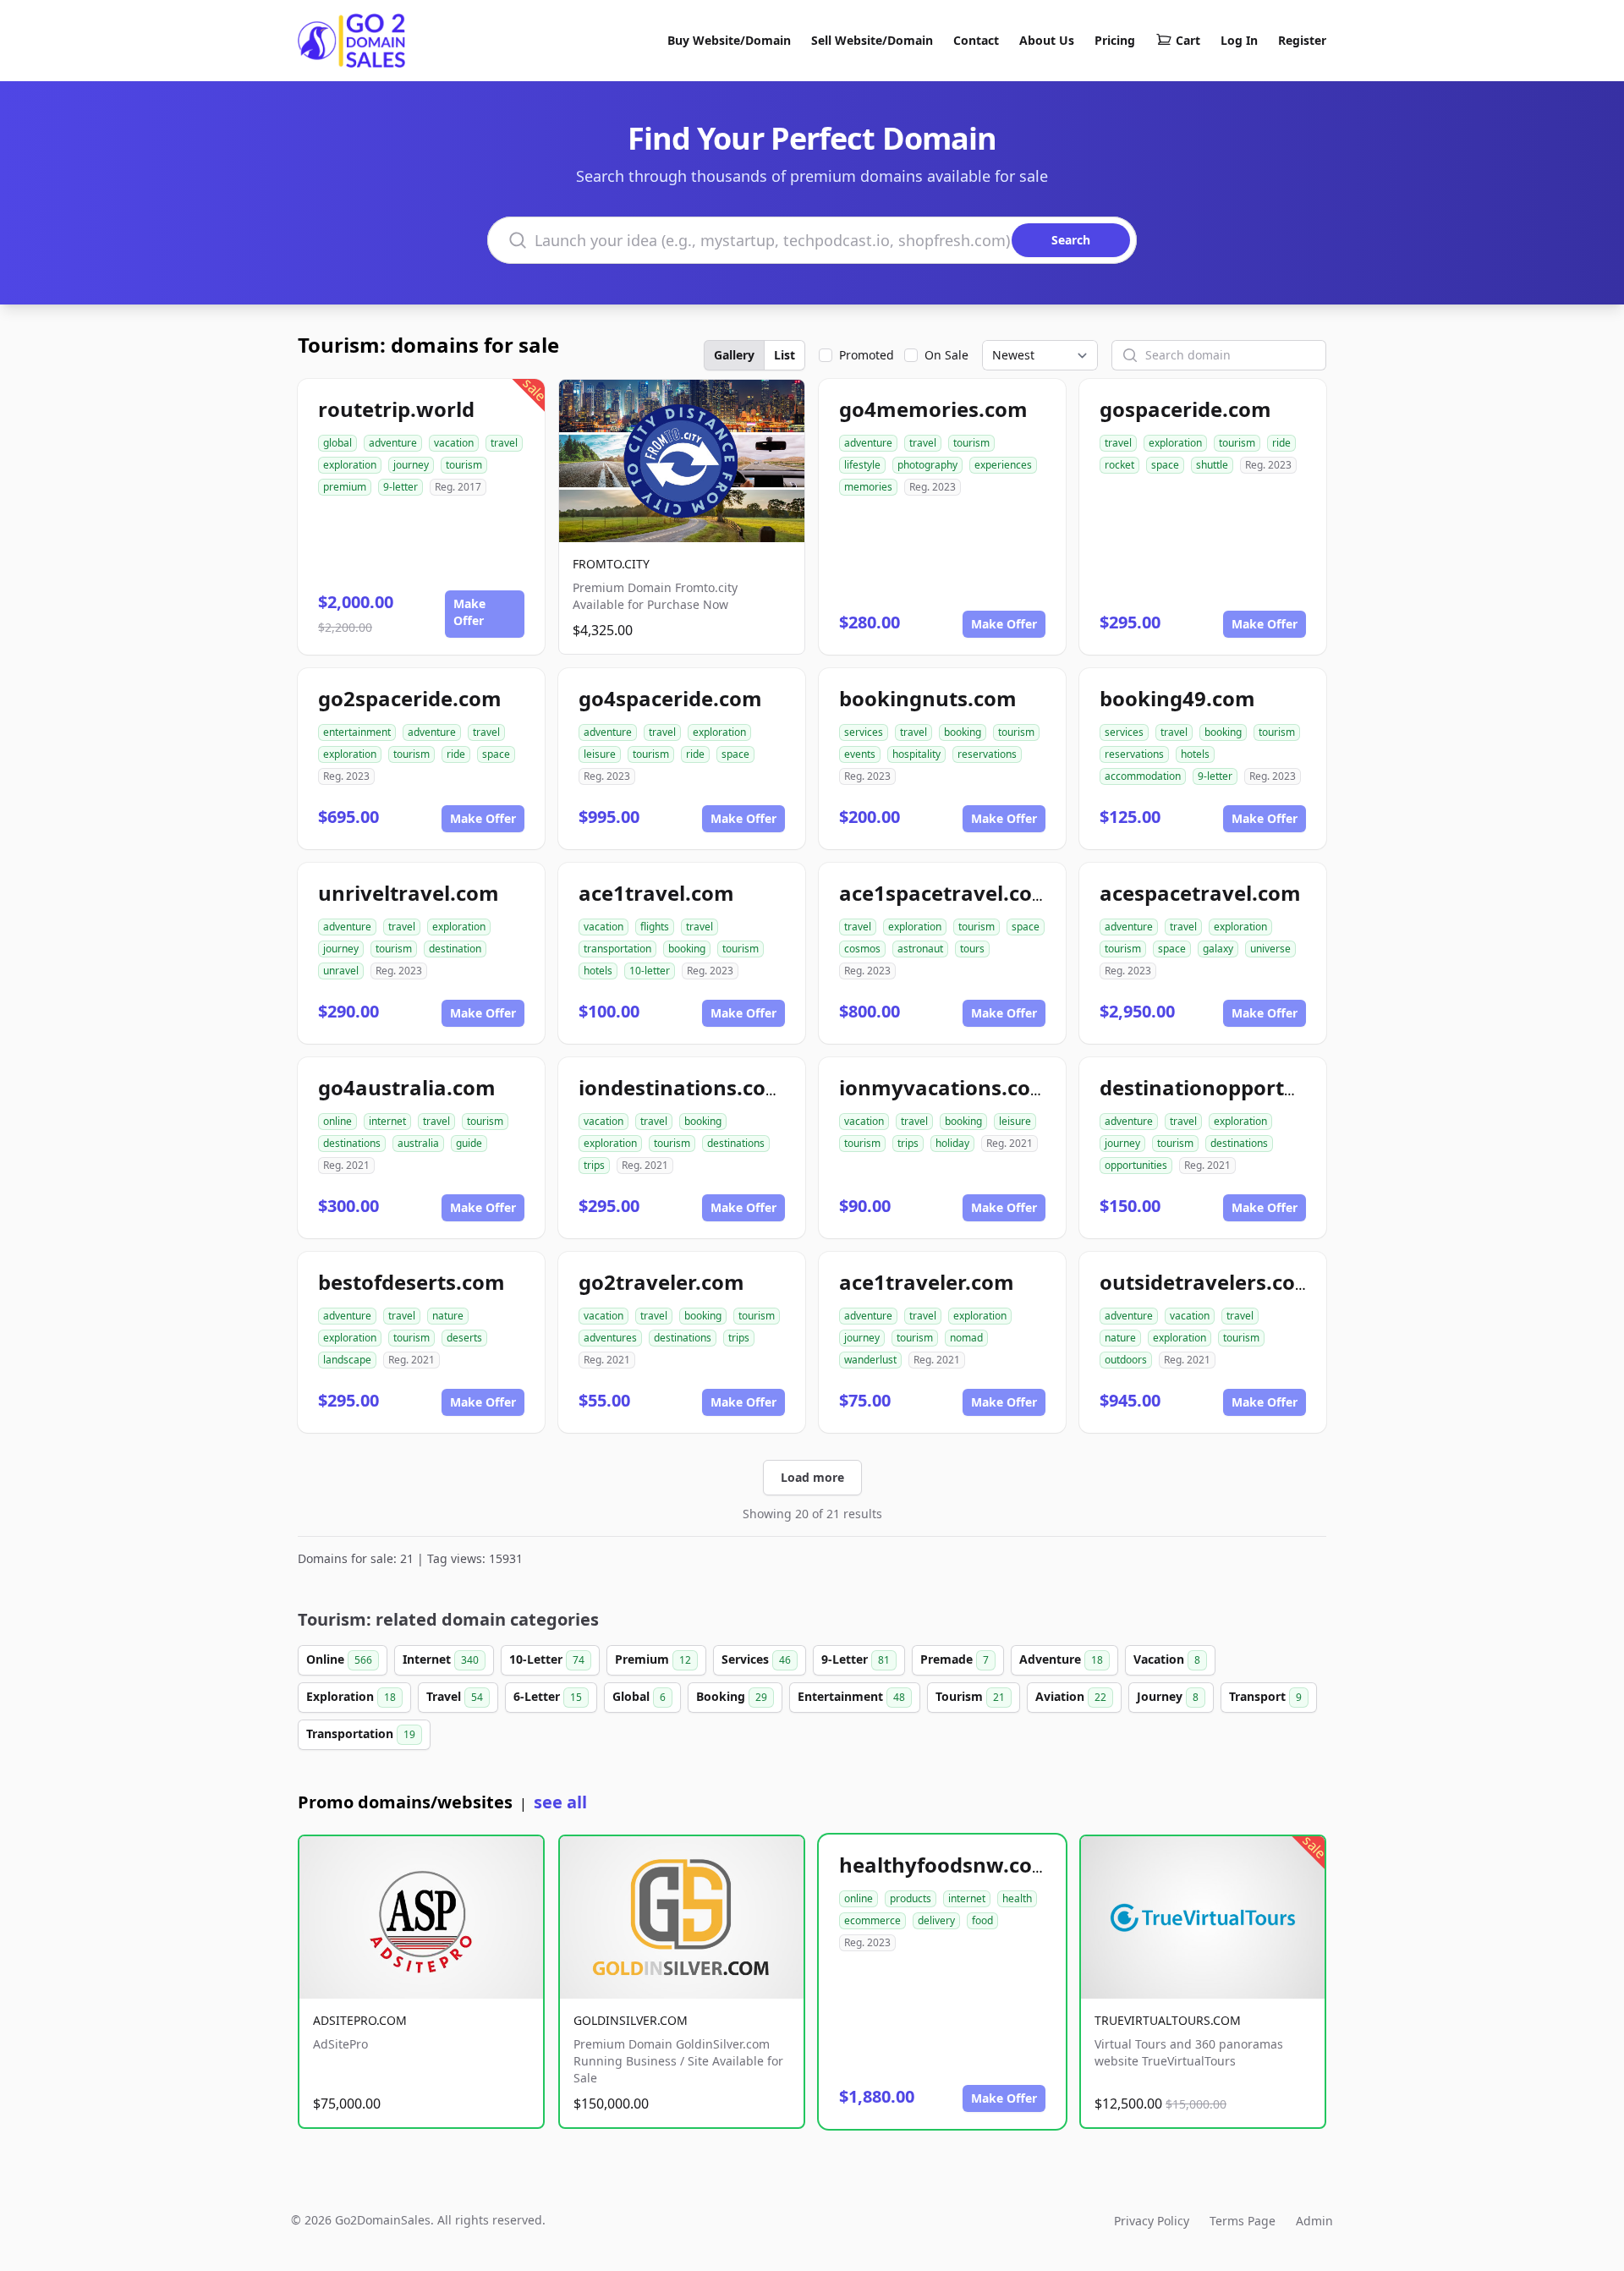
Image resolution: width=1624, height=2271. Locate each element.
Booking (732, 1696)
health (1017, 1898)
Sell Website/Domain (872, 40)
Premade (955, 1659)
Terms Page (1243, 2221)
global (337, 443)
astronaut (920, 949)
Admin (1314, 2221)
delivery (936, 1920)
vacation (454, 443)
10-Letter (547, 1659)
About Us (1047, 40)
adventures (610, 1338)
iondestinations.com (682, 1087)
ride (1281, 443)
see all (560, 1802)
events (860, 754)
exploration (350, 465)
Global (639, 1696)
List (785, 355)
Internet (441, 1659)
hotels (1195, 754)
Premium (653, 1659)
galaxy (1218, 949)
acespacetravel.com (1200, 893)
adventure (393, 443)
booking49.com (1177, 698)
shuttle (1212, 465)
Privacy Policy (1152, 2221)
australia (418, 1143)
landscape (347, 1360)
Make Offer (469, 612)
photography (927, 465)
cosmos (862, 949)
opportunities (1136, 1165)
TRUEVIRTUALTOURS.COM (1168, 2020)
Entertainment (851, 1696)
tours (972, 949)
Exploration (351, 1696)
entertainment (357, 732)
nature (448, 1316)
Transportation (361, 1733)
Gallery (734, 355)
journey (411, 465)
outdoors (1126, 1360)
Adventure (1061, 1659)
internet (387, 1121)
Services (756, 1659)
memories (868, 487)
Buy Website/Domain (729, 40)
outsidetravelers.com (1207, 1282)
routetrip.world (396, 409)
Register (1302, 40)
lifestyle (862, 465)
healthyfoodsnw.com (946, 1865)
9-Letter (856, 1659)
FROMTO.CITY (611, 564)
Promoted (867, 355)
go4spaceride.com (670, 698)
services (864, 732)
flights (655, 927)
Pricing (1115, 40)
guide (469, 1143)
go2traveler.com (661, 1282)
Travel (455, 1696)
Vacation (1167, 1659)
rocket (1119, 465)
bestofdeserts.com (411, 1282)
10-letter (650, 971)
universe (1270, 949)
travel (504, 443)
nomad (966, 1338)
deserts (464, 1338)
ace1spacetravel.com (946, 893)
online (337, 1121)
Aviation (1071, 1696)
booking (963, 732)
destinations (352, 1143)
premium (345, 487)
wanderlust (870, 1360)
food (982, 1920)
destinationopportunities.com (1251, 1087)
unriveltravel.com (409, 893)
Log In (1239, 40)
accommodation (1143, 776)
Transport (1265, 1696)
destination (455, 949)
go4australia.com (407, 1087)
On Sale (946, 355)
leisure (600, 754)
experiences (1003, 465)
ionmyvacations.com (945, 1087)
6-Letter (548, 1696)
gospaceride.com (1185, 409)
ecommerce (872, 1920)
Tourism (970, 1696)
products (911, 1898)
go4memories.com (933, 409)
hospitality (916, 754)
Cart (1188, 40)
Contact (976, 40)
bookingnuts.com (928, 698)
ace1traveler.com (927, 1282)
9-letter (401, 487)
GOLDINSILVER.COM (631, 2020)
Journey (1168, 1696)
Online (339, 1659)
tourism (464, 465)
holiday (952, 1143)
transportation (617, 949)
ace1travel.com (656, 893)
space (1165, 465)
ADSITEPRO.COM (360, 2020)
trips (594, 1165)
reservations (987, 754)
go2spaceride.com (410, 698)
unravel (341, 971)
